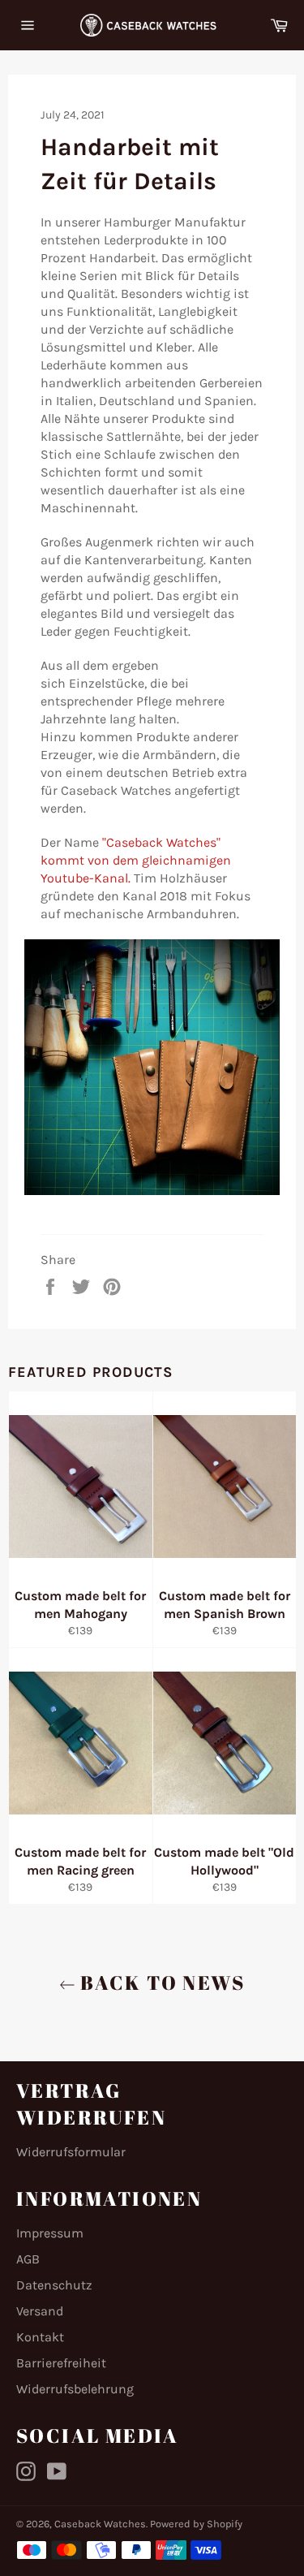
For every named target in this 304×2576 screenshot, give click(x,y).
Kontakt (40, 2337)
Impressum (50, 2233)
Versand (40, 2311)
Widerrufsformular (71, 2152)
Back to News (160, 1983)
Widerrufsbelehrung (75, 2389)
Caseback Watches (100, 2524)
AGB (28, 2259)
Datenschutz (54, 2285)
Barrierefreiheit (61, 2363)
